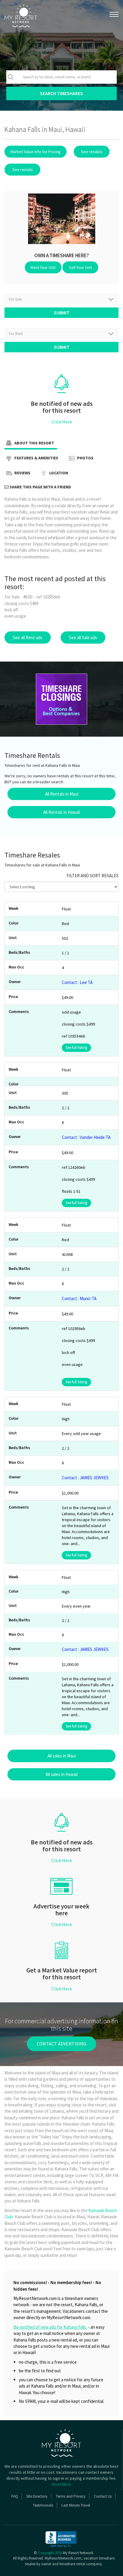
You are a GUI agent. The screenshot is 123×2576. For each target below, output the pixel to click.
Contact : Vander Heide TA (86, 1137)
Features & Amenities (36, 458)
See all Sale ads (83, 637)
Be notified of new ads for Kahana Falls (50, 2327)
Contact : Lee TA (77, 982)
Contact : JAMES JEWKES (85, 1478)
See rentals (23, 170)
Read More (61, 2484)
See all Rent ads (28, 637)
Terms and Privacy (71, 2496)
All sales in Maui (62, 1756)
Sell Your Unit (80, 267)
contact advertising (61, 2044)
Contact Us (103, 2496)
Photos (85, 458)
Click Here (62, 422)
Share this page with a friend (40, 487)
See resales (92, 152)
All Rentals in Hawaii (62, 812)
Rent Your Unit (43, 267)
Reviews (22, 473)
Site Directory (37, 2496)
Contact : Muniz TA (79, 1298)
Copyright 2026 (50, 2553)
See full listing (76, 1048)
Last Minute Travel (76, 2505)
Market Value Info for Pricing (36, 152)
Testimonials (43, 2505)
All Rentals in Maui (62, 794)
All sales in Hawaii (62, 1774)
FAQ (15, 2496)
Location (58, 473)
